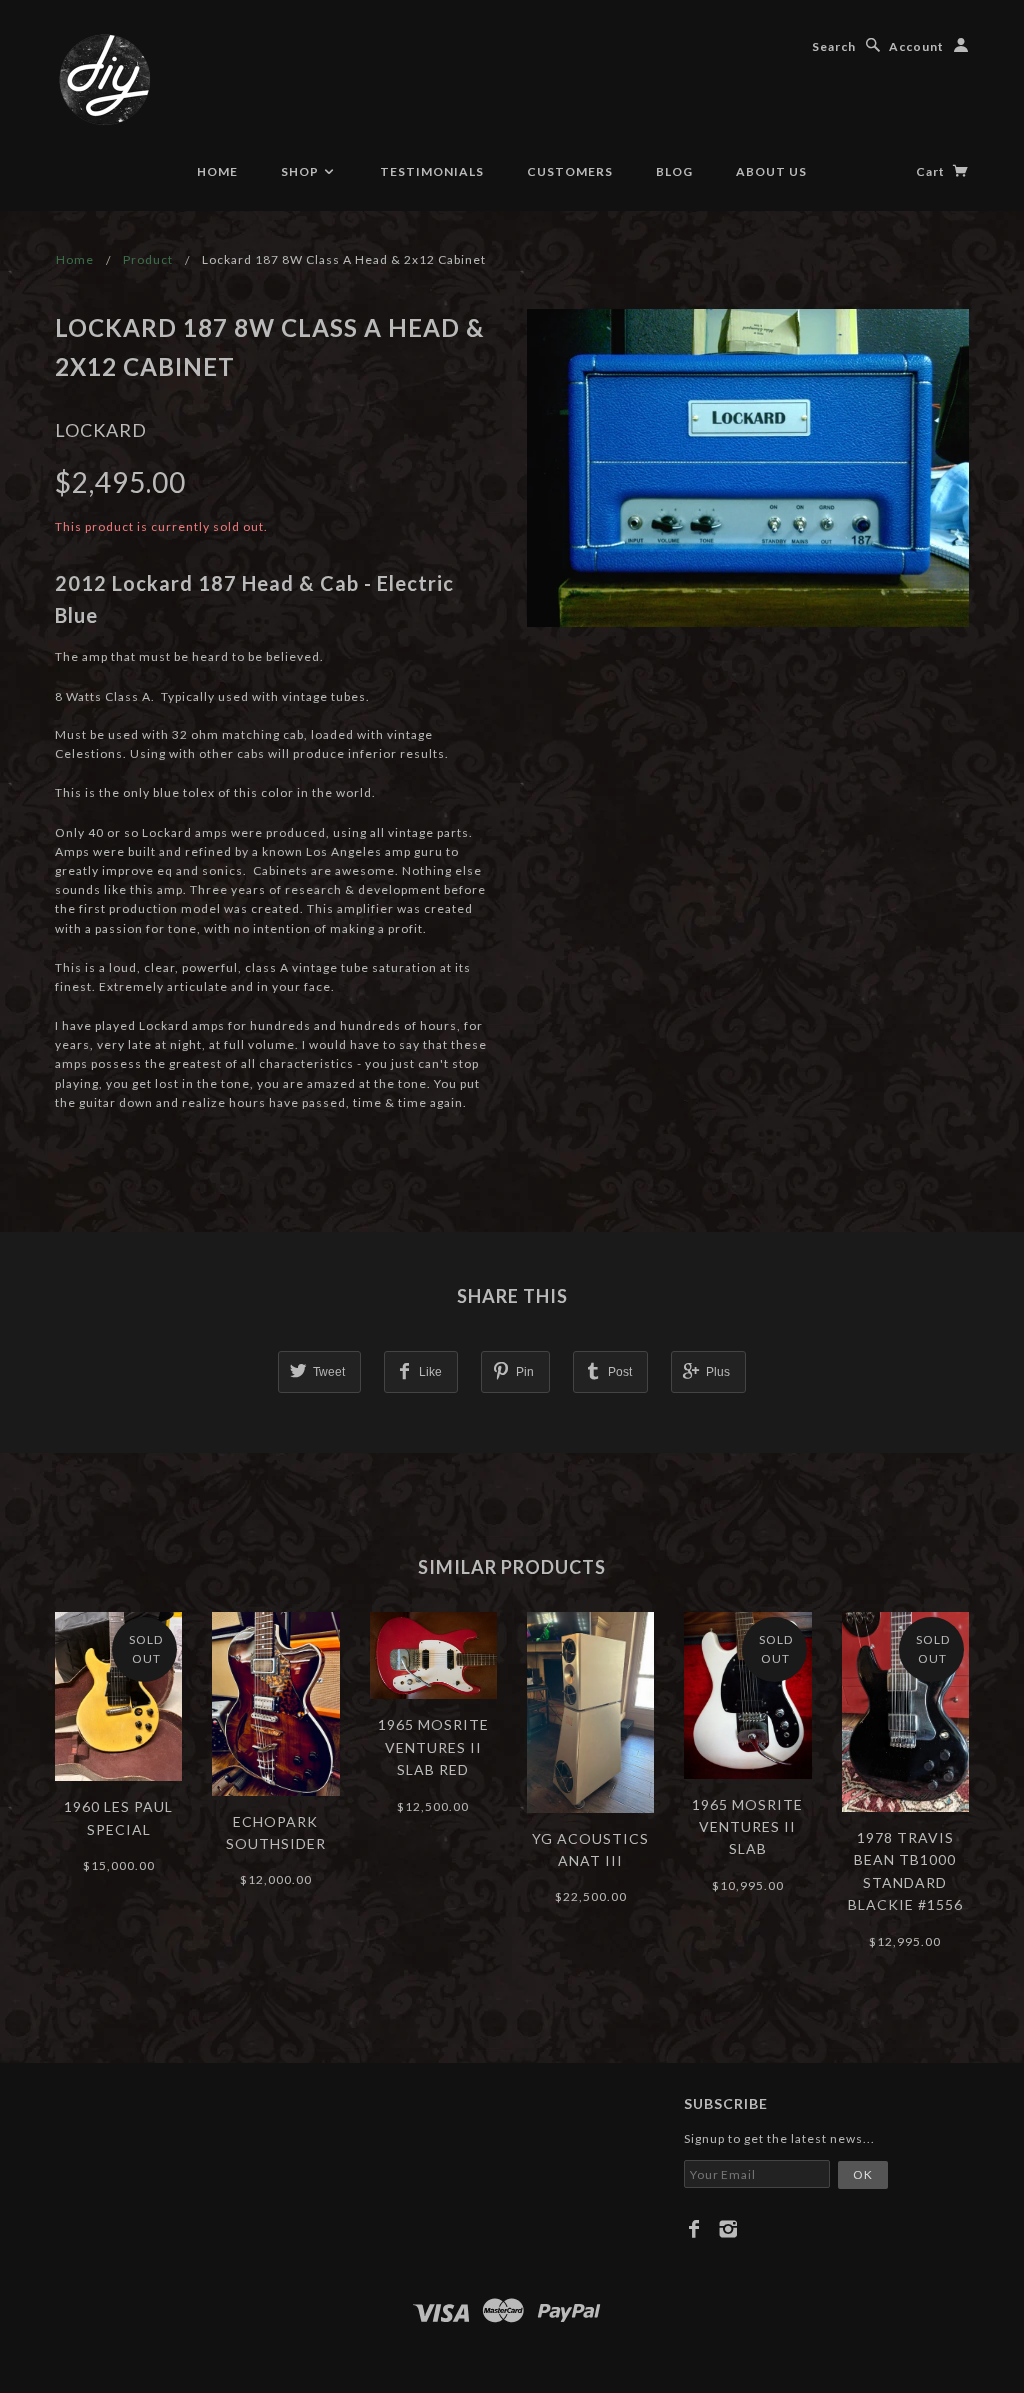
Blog (674, 171)
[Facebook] (694, 2229)
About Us (771, 171)
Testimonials (432, 171)
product (148, 259)
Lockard (101, 430)
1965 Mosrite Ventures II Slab (747, 1827)
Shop (301, 171)
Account (916, 46)
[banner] (105, 80)
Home (217, 171)
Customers (570, 171)
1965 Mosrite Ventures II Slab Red (433, 1747)
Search (834, 46)
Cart (932, 171)
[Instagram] (728, 2229)
